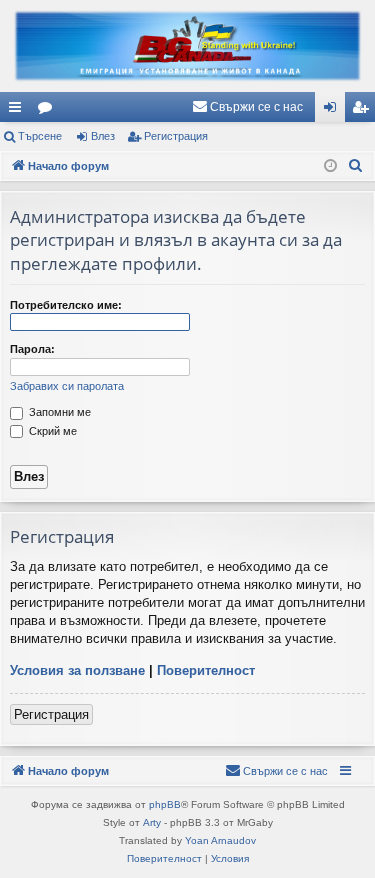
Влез (103, 136)
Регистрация (176, 136)
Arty (152, 822)
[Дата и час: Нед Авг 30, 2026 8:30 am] (330, 166)
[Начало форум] (187, 46)
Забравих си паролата (67, 386)
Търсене (40, 136)
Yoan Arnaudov (220, 840)
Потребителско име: (66, 305)
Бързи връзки (19, 111)
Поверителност (206, 670)
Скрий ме (51, 431)
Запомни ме (58, 412)
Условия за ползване (77, 670)
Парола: (32, 349)
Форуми (49, 111)
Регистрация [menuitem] (364, 111)
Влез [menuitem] (334, 111)
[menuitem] (247, 107)
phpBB (165, 804)
